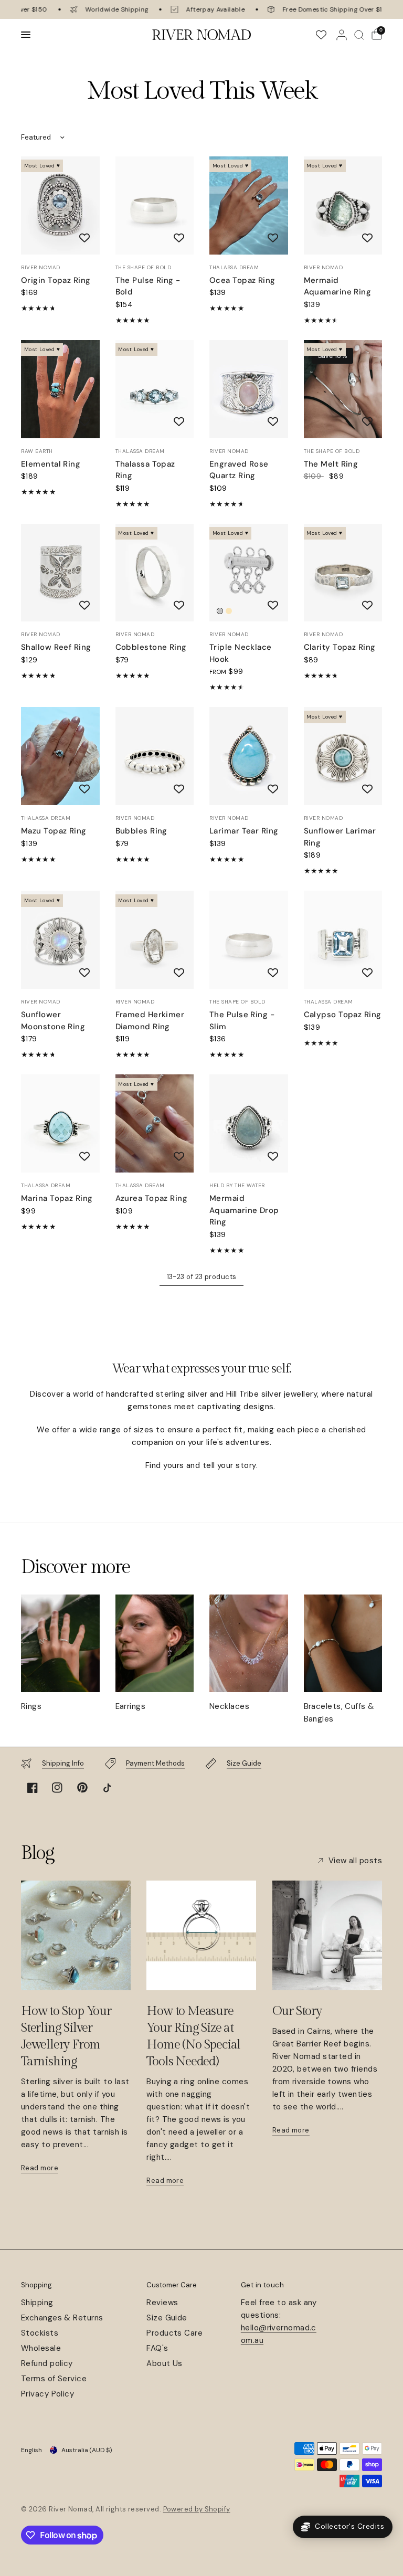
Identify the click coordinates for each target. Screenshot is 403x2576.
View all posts (355, 1861)
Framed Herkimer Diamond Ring (150, 1021)
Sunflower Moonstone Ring (53, 1021)
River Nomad (41, 267)
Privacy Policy (47, 2394)
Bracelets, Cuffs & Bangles (339, 1713)
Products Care (174, 2333)
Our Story (297, 2011)
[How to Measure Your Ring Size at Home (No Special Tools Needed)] (201, 1935)
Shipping (37, 2303)
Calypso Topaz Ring (343, 1015)
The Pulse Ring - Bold (148, 286)
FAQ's (157, 2348)
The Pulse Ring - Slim (242, 1021)
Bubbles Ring (141, 831)
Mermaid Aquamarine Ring (338, 286)
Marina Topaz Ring (57, 1198)
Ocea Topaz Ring (242, 280)
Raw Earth (37, 451)
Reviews (162, 2303)
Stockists (40, 2333)
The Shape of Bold (144, 267)
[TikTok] (107, 1788)
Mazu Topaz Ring (54, 831)
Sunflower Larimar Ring (340, 837)
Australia (87, 2450)
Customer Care (172, 2285)
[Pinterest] (82, 1788)
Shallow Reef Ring (56, 647)
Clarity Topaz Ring (340, 647)
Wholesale (41, 2348)
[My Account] (342, 35)
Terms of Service (54, 2379)
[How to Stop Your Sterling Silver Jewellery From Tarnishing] (76, 1935)
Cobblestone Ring (151, 647)
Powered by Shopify (197, 2509)
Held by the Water (237, 1185)
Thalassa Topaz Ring (145, 470)
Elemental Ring (51, 464)
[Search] (359, 35)
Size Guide (167, 2318)
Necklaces (229, 1706)
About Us (165, 2363)
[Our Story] (327, 1935)
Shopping (36, 2285)
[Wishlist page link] (321, 35)
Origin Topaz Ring (56, 280)
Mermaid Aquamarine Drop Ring (244, 1210)
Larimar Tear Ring (244, 831)
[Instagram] (57, 1788)
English (31, 2450)
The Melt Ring (331, 464)
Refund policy (47, 2363)
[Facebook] (33, 1788)
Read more (40, 2168)
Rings (31, 1706)
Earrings (131, 1706)
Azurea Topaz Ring (152, 1198)
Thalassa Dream (234, 267)
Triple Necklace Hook (241, 653)
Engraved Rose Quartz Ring (239, 470)
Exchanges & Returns (62, 2318)
